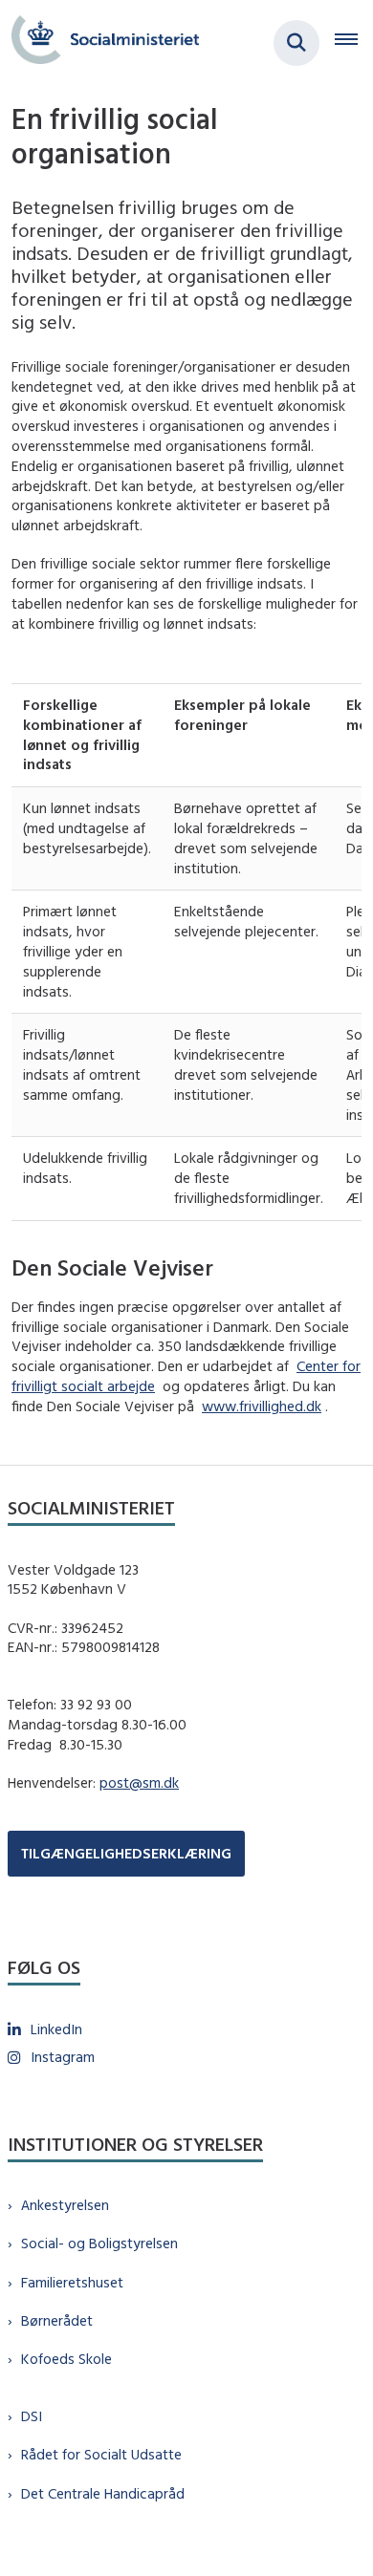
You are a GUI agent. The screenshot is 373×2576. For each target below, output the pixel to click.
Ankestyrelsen (65, 2205)
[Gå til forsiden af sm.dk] (99, 43)
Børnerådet (57, 2320)
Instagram (63, 2057)
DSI (32, 2416)
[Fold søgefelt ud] (296, 43)
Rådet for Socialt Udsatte (101, 2454)
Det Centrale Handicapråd (103, 2493)
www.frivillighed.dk (262, 1406)
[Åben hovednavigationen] (354, 43)
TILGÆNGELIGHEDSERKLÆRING (126, 1853)
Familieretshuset (72, 2282)
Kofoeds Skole (66, 2359)
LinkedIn (56, 2029)
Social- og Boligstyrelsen (99, 2243)
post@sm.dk (139, 1782)
